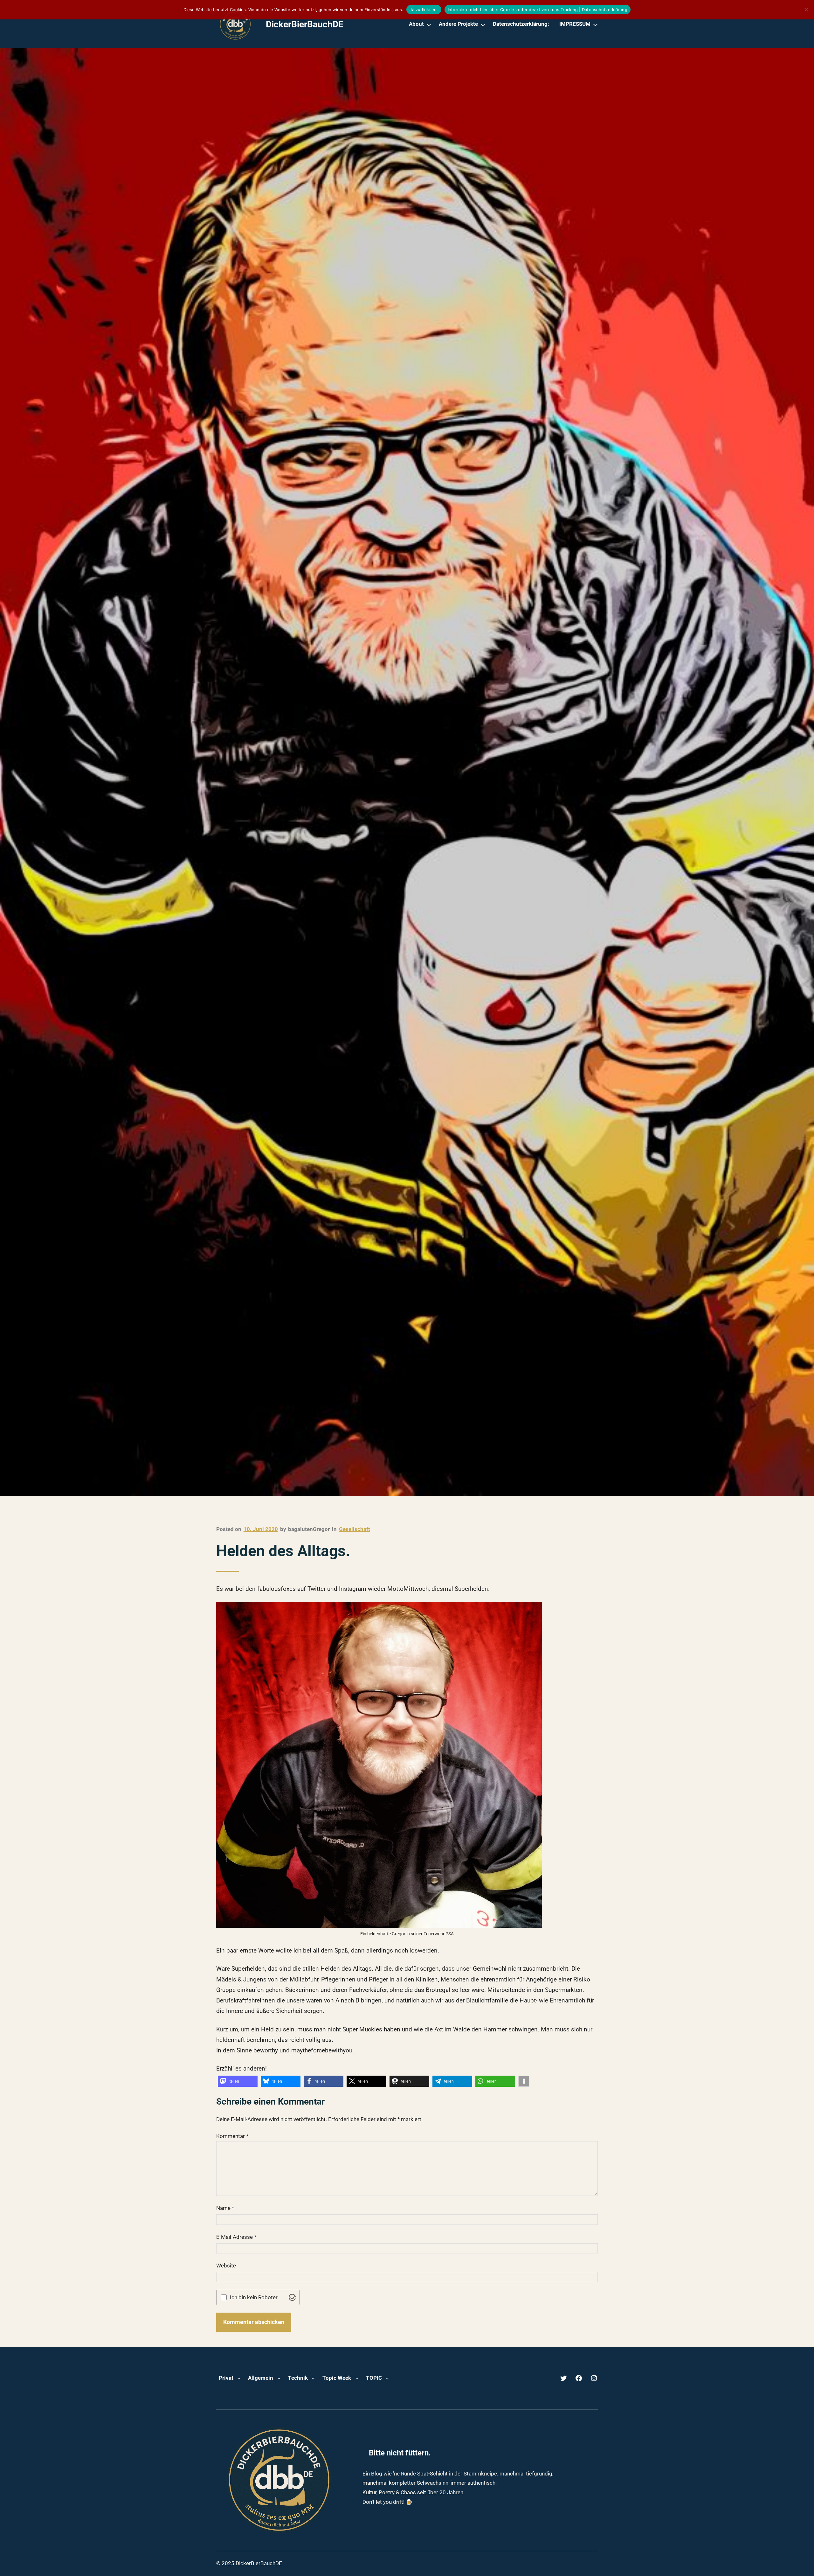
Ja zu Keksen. (424, 10)
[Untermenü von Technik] (313, 2378)
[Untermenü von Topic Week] (357, 2378)
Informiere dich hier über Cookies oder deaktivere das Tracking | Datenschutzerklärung (538, 10)
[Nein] (806, 10)
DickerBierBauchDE (305, 24)
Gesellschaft (355, 1529)
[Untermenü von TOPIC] (387, 2378)
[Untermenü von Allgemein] (279, 2378)
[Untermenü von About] (429, 24)
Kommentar (232, 2136)
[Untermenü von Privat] (239, 2378)
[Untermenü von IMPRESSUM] (595, 24)
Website (226, 2266)
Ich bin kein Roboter (254, 2298)
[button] (238, 2081)
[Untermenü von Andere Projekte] (483, 24)
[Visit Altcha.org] (292, 2297)
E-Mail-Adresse (236, 2237)
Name (225, 2208)
